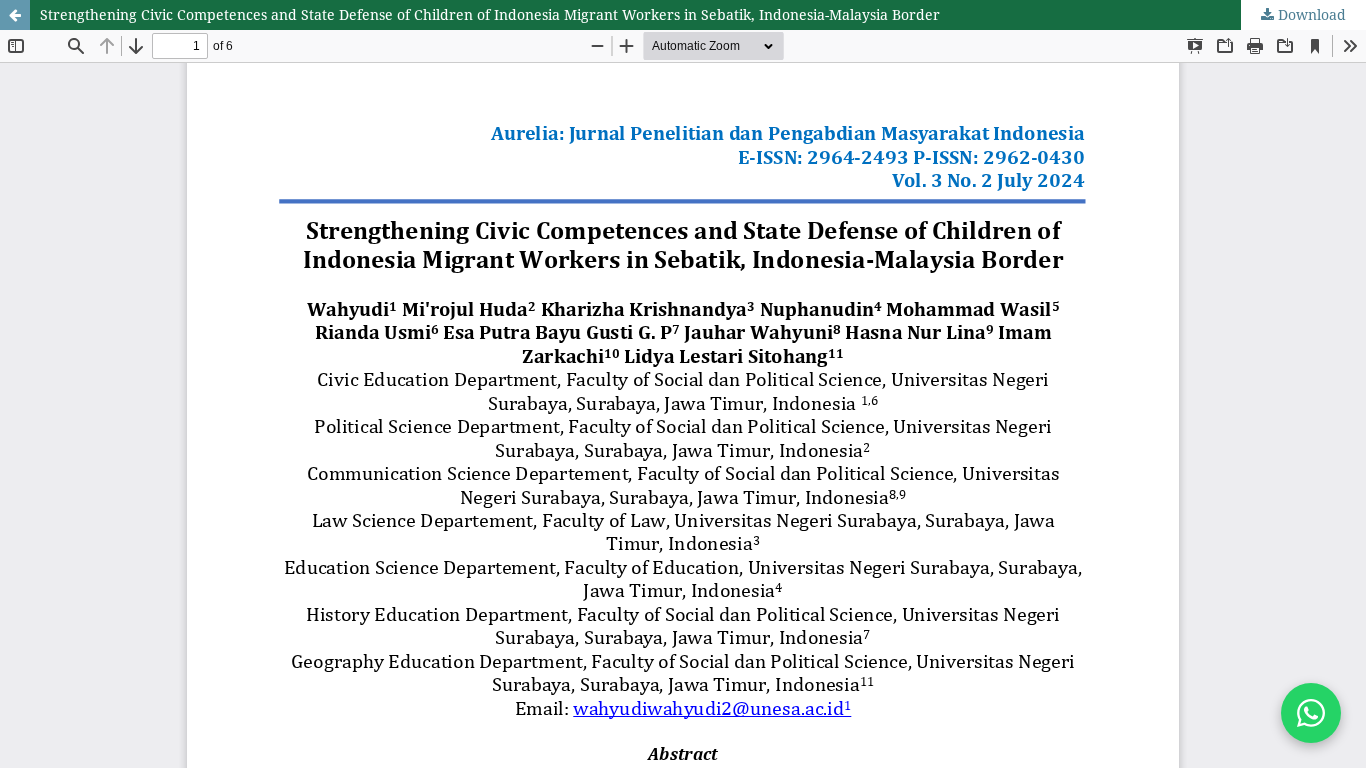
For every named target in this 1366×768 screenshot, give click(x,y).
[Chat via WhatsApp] (1311, 713)
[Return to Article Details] (15, 15)
